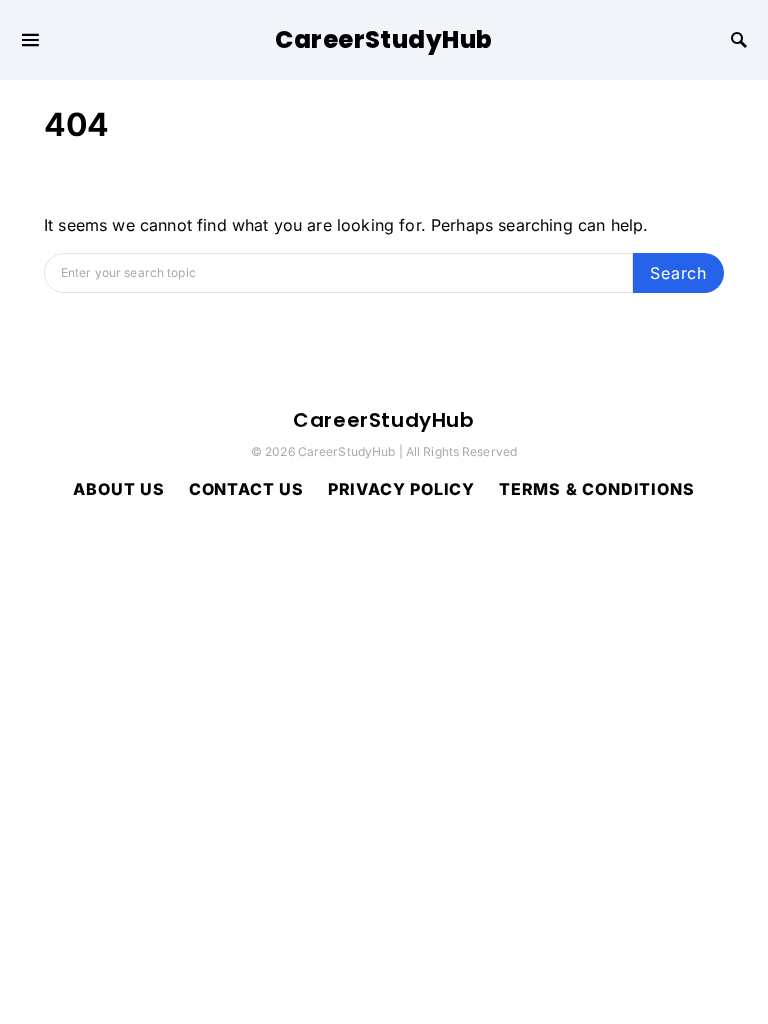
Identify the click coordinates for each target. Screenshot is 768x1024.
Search (678, 273)
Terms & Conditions (596, 489)
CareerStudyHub (384, 39)
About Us (118, 489)
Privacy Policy (401, 489)
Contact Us (246, 489)
